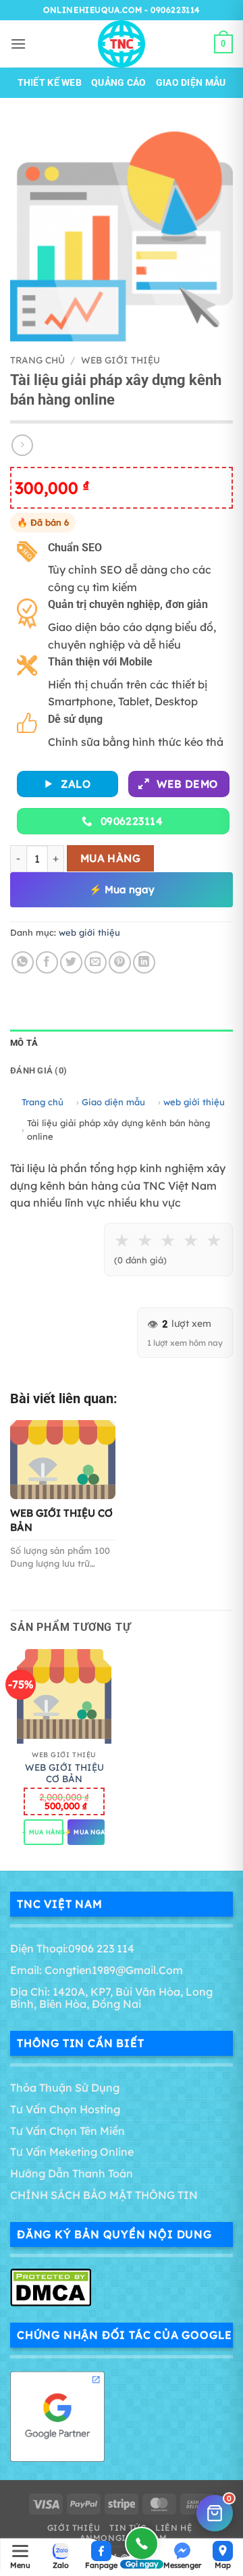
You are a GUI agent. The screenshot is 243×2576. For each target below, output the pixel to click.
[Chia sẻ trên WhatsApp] (23, 962)
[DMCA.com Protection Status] (51, 2286)
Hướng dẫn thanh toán (72, 2173)
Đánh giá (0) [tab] (38, 1070)
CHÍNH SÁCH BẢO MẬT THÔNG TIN (104, 2195)
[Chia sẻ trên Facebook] (47, 962)
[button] (18, 44)
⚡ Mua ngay (122, 889)
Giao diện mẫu (191, 83)
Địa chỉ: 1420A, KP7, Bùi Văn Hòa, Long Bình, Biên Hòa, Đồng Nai (111, 1998)
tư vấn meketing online (72, 2152)
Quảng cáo (119, 83)
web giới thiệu (120, 360)
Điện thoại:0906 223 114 (72, 1948)
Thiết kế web (50, 83)
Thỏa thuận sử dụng (65, 2088)
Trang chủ (37, 360)
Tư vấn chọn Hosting (65, 2109)
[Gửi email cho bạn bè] (96, 962)
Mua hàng (111, 858)
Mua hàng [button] (44, 1832)
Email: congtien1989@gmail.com (97, 1970)
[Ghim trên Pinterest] (120, 962)
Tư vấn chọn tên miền (67, 2131)
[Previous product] (22, 445)
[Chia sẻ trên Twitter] (71, 962)
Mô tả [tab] (24, 1043)
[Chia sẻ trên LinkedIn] (144, 962)
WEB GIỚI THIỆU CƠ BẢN (64, 1773)
